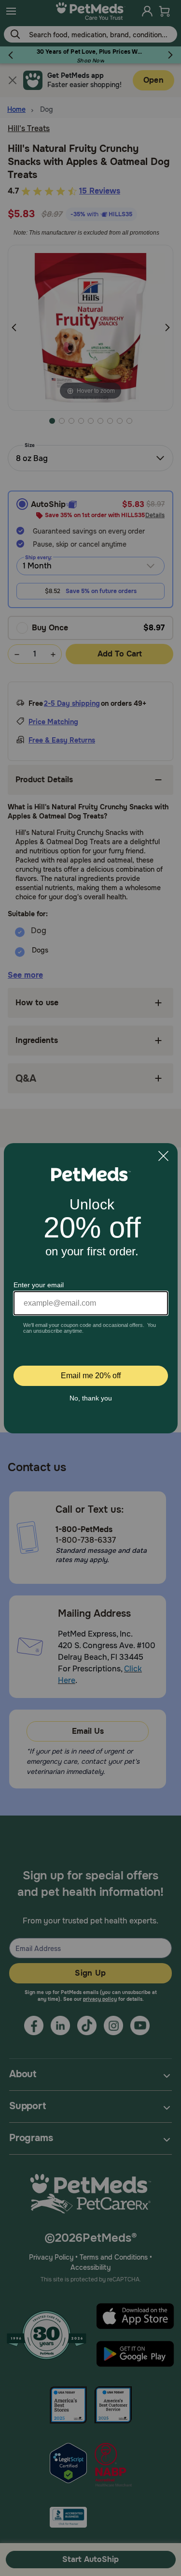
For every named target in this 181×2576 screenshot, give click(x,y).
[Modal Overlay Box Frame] (91, 1288)
